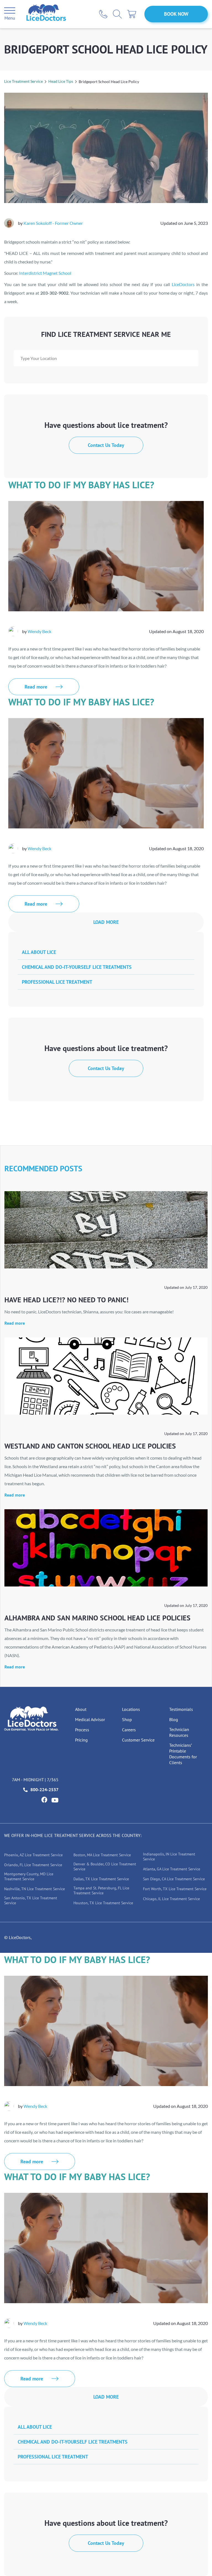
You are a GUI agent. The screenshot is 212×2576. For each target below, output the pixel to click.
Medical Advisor (90, 1719)
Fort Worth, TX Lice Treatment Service (175, 1889)
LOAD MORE (106, 922)
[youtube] (55, 1800)
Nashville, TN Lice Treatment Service (35, 1889)
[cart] (132, 14)
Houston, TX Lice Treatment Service (103, 1903)
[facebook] (44, 1800)
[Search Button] (117, 14)
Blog (174, 1719)
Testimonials (181, 1709)
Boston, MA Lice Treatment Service (102, 1855)
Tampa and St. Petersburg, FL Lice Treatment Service (101, 1890)
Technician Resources (179, 1732)
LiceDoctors (183, 284)
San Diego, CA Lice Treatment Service (174, 1879)
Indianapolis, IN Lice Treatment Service (169, 1857)
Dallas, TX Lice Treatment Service (101, 1879)
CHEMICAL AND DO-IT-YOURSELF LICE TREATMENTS (77, 967)
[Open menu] (10, 11)
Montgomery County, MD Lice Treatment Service (29, 1876)
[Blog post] (106, 1230)
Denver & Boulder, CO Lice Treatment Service (105, 1866)
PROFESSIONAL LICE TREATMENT (57, 982)
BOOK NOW (176, 14)
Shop (127, 1719)
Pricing (81, 1740)
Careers (129, 1730)
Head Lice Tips (61, 81)
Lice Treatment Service (23, 81)
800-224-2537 (44, 1790)
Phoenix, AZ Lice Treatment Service (33, 1855)
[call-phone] (103, 14)
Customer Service (138, 1740)
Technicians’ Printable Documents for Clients (183, 1754)
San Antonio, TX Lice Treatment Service (31, 1900)
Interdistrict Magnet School (45, 273)
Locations (131, 1709)
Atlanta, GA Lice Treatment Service (172, 1869)
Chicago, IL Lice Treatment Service (171, 1899)
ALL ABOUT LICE (39, 952)
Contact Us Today (106, 445)
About (81, 1709)
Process (82, 1730)
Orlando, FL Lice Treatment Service (33, 1865)
